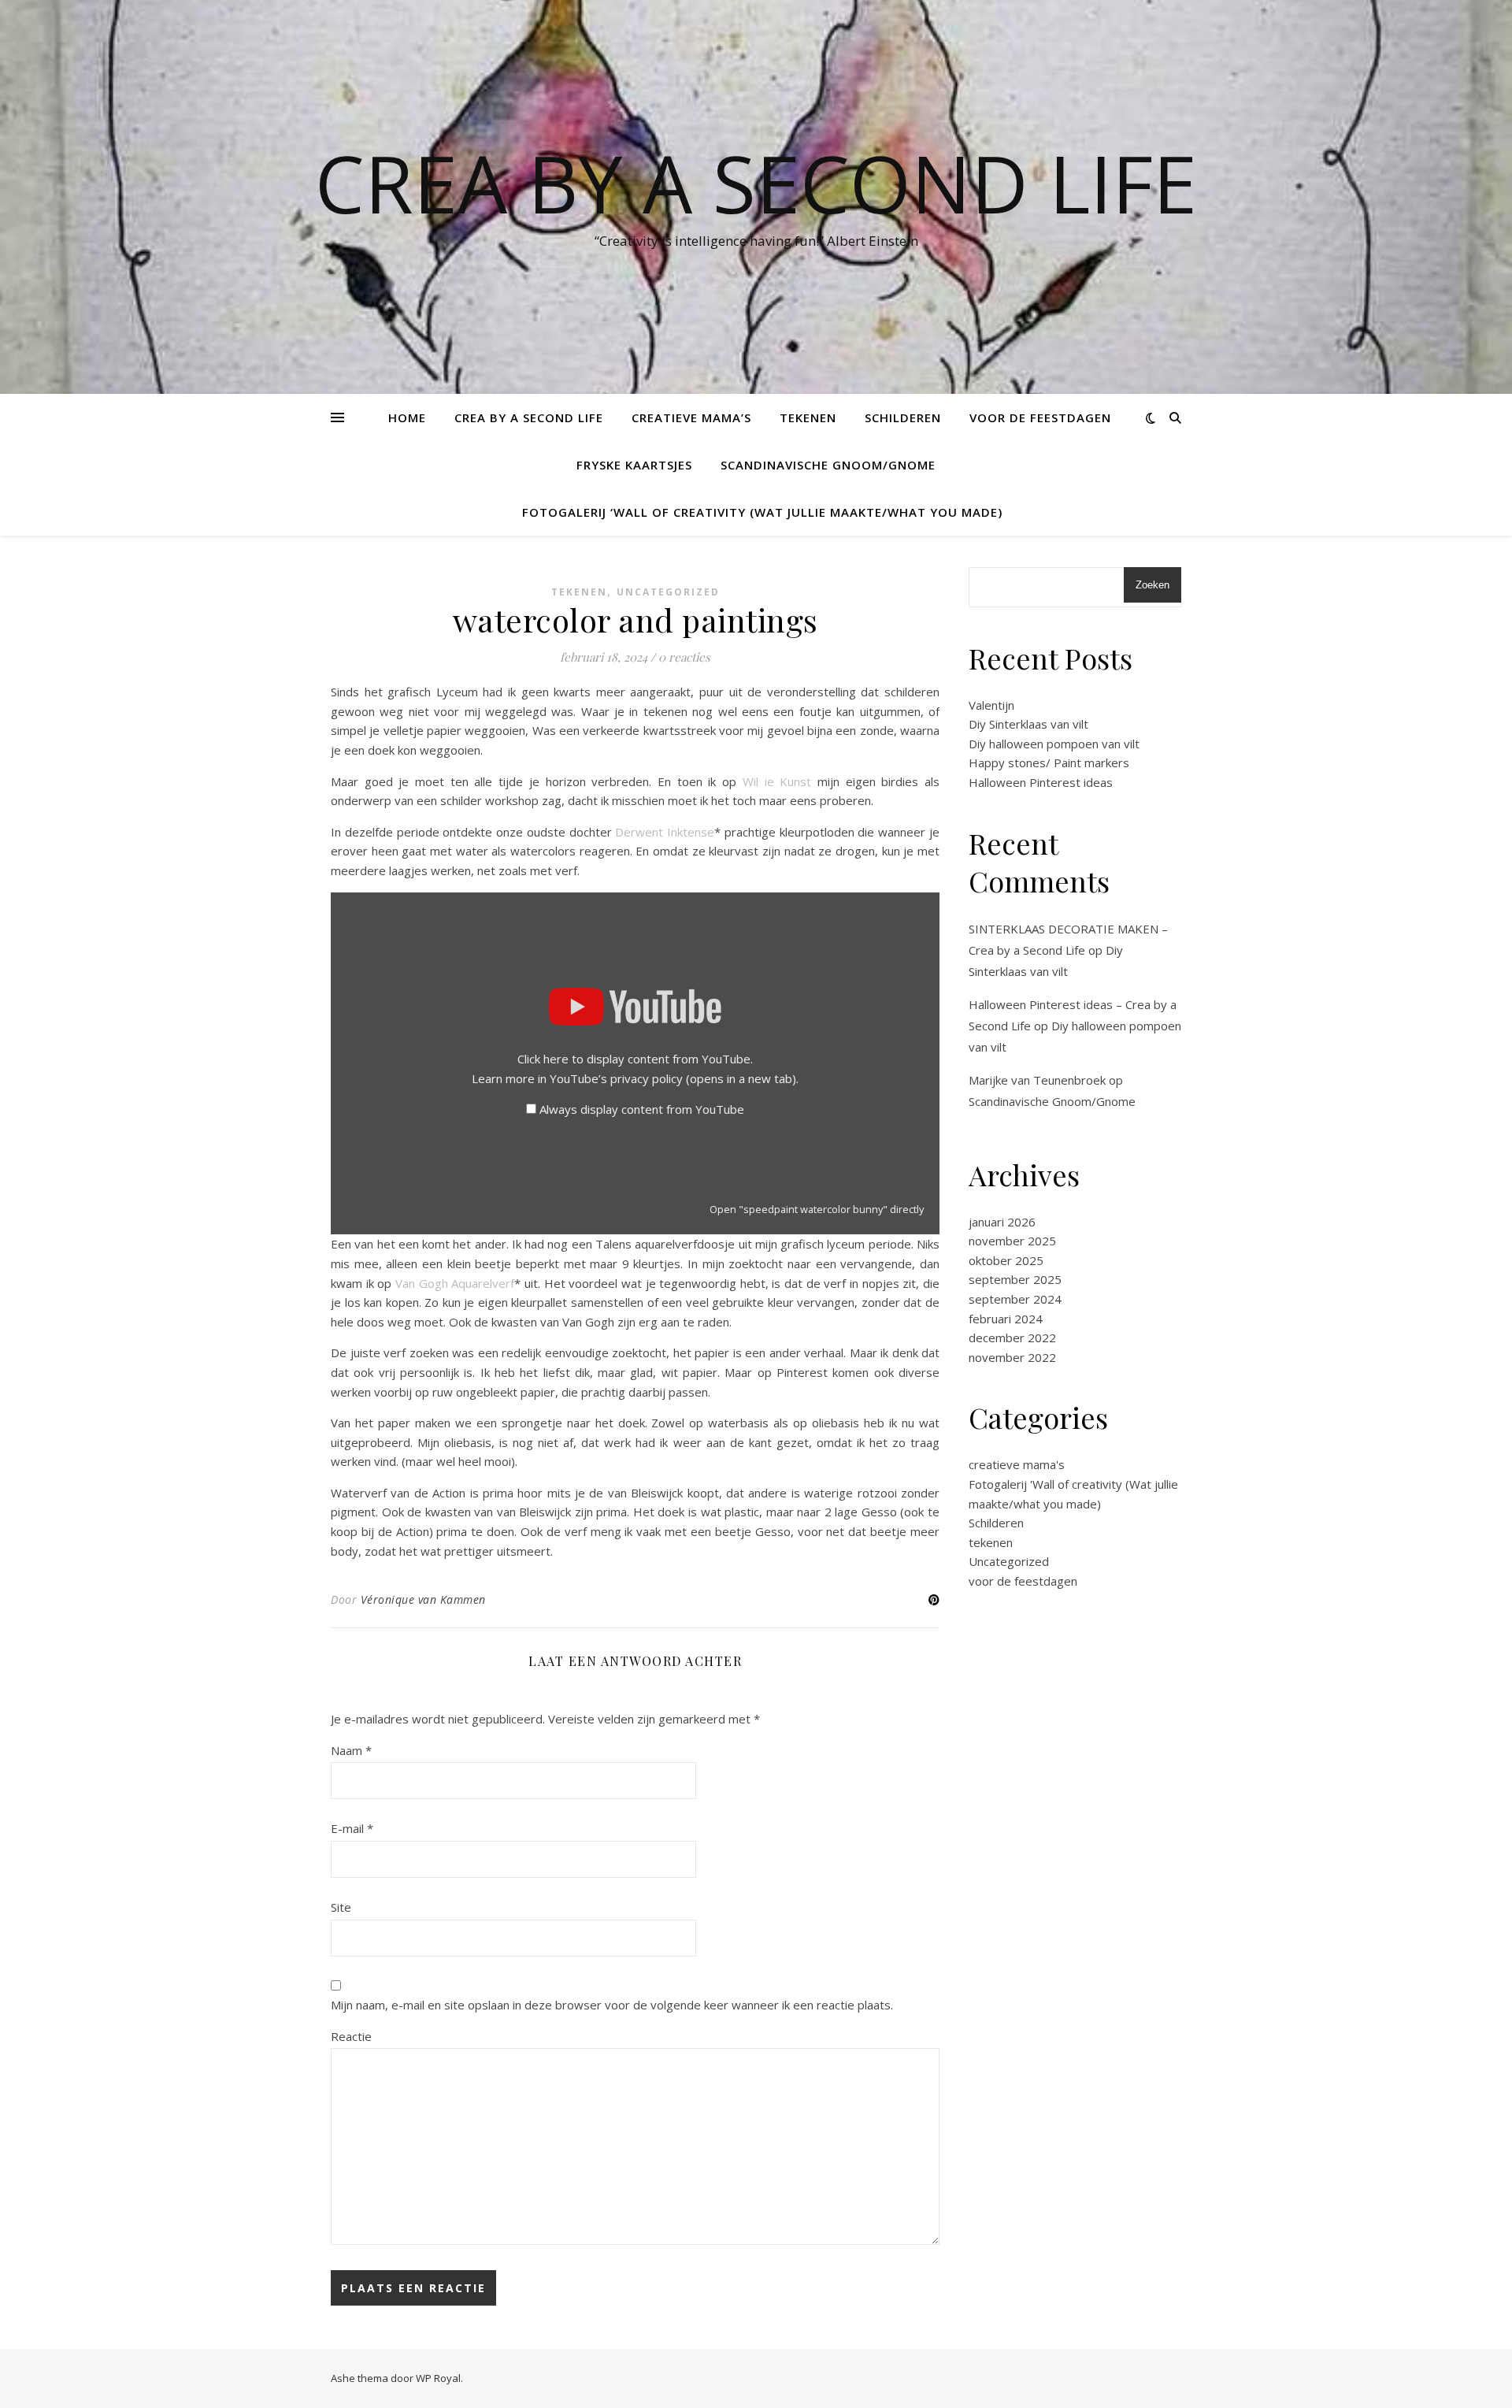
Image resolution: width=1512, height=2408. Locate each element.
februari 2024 (1006, 1319)
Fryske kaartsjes (634, 465)
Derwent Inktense (665, 832)
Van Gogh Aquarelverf (455, 1283)
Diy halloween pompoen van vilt (1054, 744)
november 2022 (1012, 1357)
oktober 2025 (1006, 1260)
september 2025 (1015, 1279)
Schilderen (903, 417)
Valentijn (991, 705)
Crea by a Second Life (756, 183)
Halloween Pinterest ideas (1041, 782)
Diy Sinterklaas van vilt (1028, 724)
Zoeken (1153, 585)
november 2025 (1012, 1241)
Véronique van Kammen (423, 1599)
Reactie (351, 2036)
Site (341, 1907)
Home (407, 417)
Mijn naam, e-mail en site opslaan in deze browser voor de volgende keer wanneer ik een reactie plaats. (612, 2005)
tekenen (808, 417)
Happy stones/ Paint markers (1049, 762)
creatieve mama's (1017, 1464)
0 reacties (684, 657)
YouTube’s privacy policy (673, 1078)
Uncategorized (668, 592)
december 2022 (1012, 1338)
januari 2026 (1002, 1222)
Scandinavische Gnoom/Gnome (828, 465)
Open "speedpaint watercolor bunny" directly (817, 1209)
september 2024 (1015, 1299)
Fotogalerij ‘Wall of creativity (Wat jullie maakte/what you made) (762, 512)
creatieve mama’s (691, 417)
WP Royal (438, 2378)
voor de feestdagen (1040, 417)
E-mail (352, 1828)
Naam (351, 1750)
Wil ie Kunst (777, 781)
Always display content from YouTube (642, 1109)
